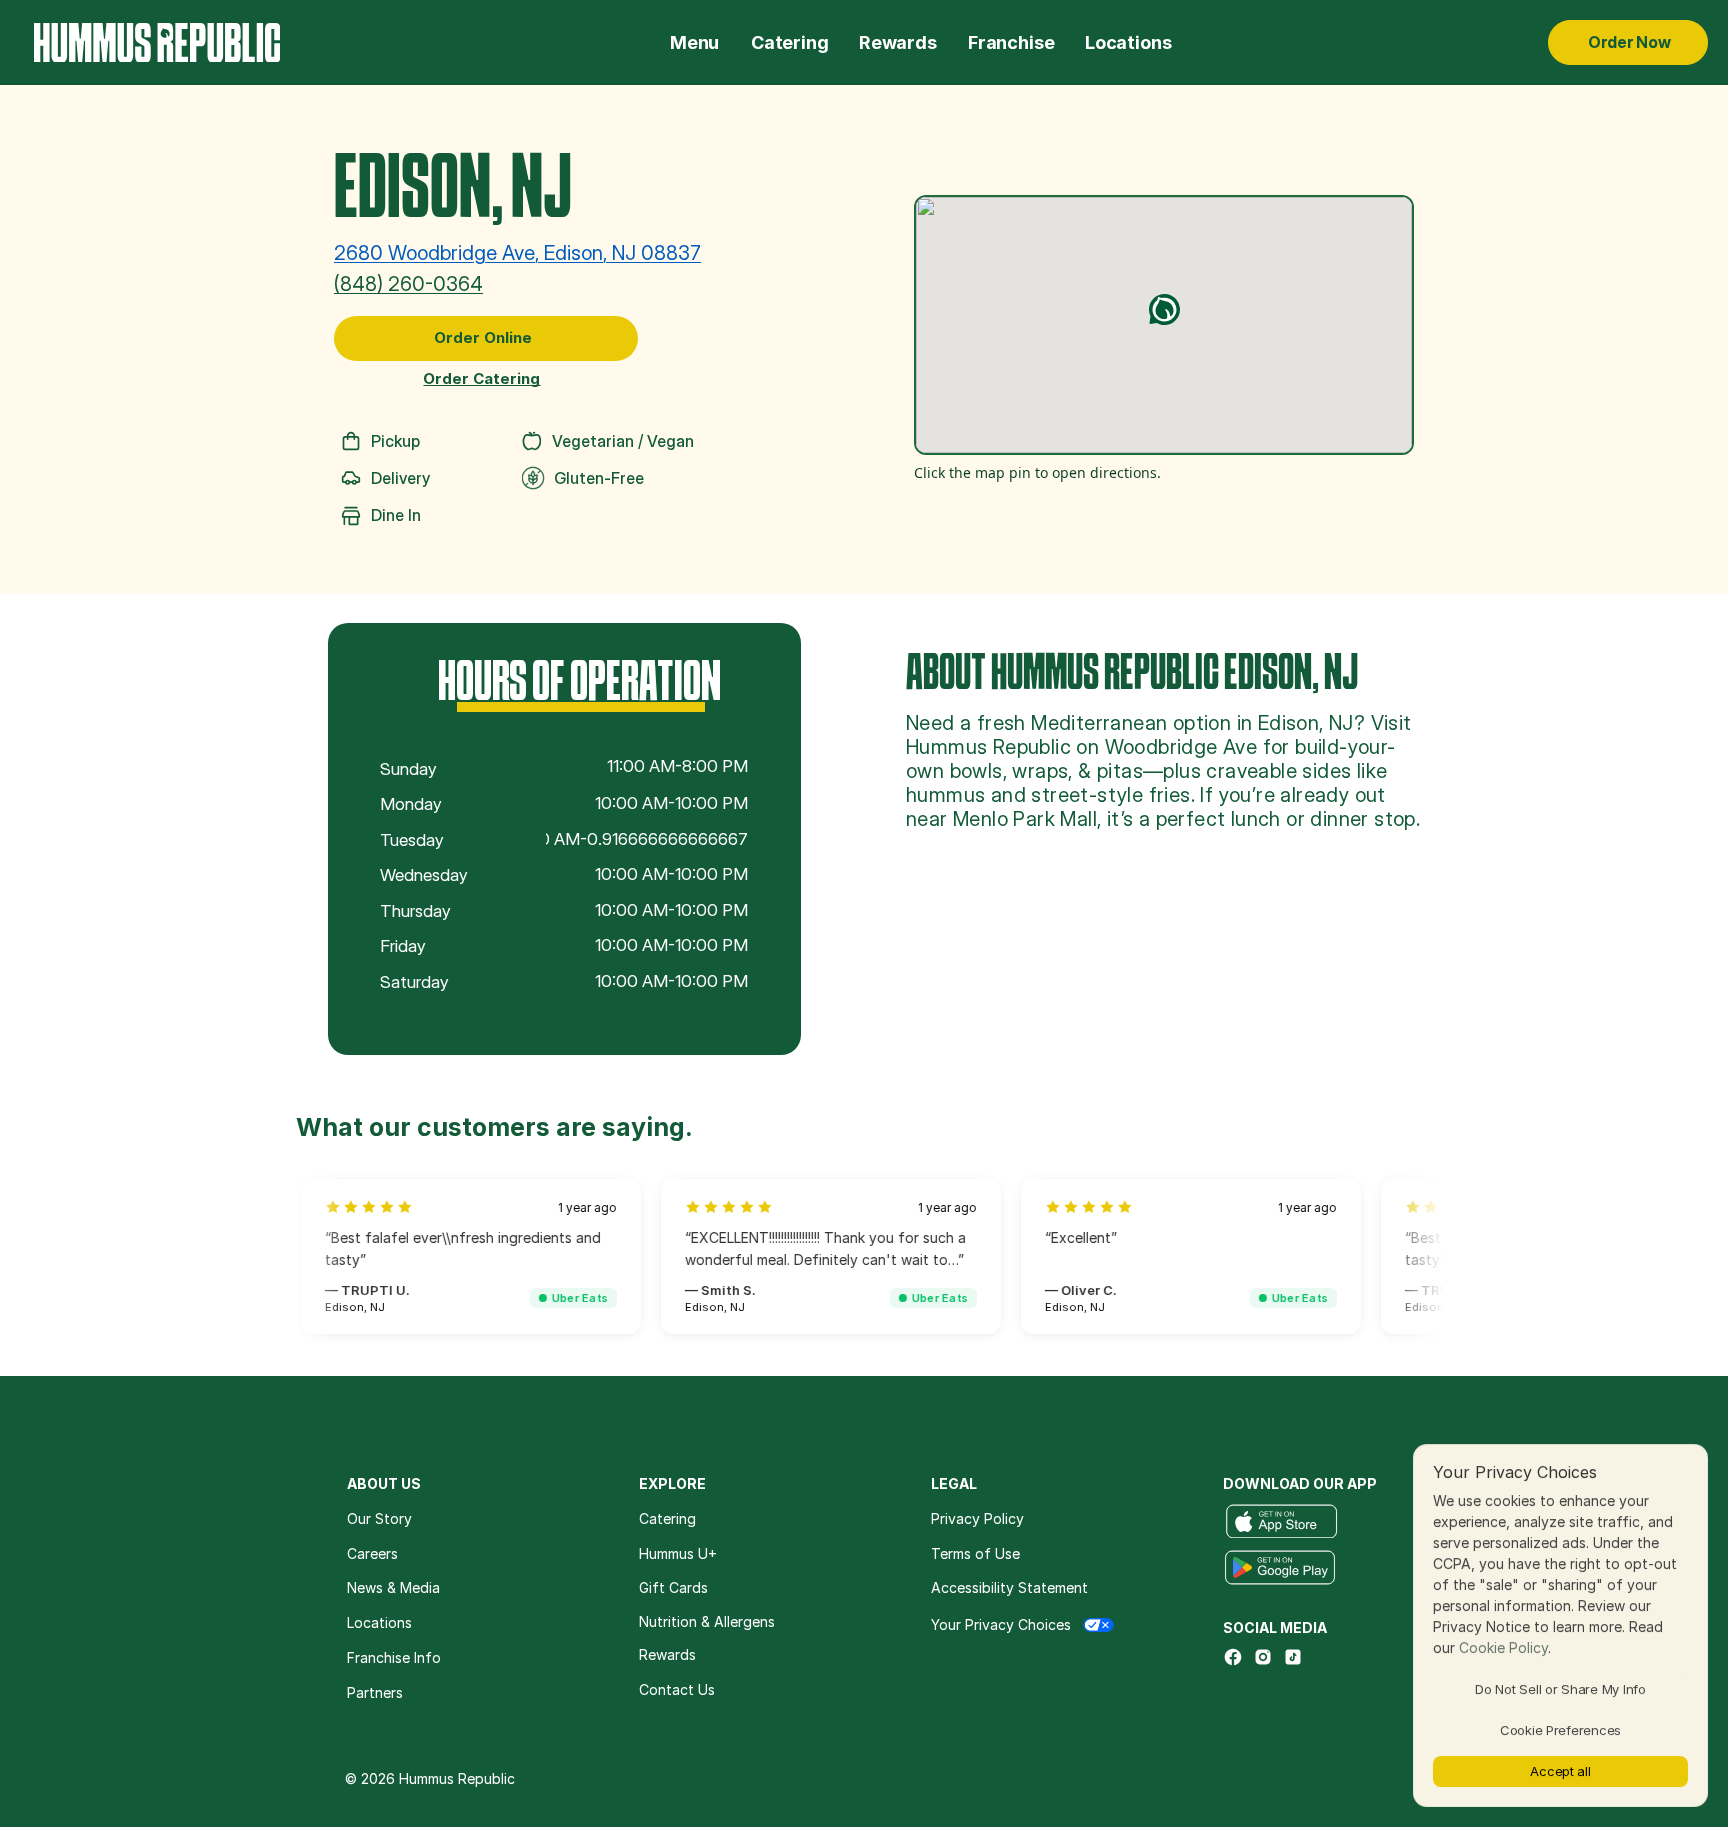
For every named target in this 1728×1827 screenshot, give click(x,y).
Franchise (1011, 42)
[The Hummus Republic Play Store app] (1279, 1568)
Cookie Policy (1503, 1647)
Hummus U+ (680, 1553)
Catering (790, 42)
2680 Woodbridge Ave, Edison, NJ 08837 (517, 253)
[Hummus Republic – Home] (157, 43)
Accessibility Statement (1009, 1587)
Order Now (1629, 42)
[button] (1164, 309)
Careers (372, 1553)
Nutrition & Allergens (707, 1622)
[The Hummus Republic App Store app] (1281, 1521)
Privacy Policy (977, 1518)
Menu (694, 42)
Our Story (379, 1518)
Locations (1128, 42)
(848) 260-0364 (408, 284)
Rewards (898, 42)
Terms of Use (975, 1553)
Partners (375, 1692)
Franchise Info (394, 1657)
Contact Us (677, 1689)
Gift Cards (673, 1587)
